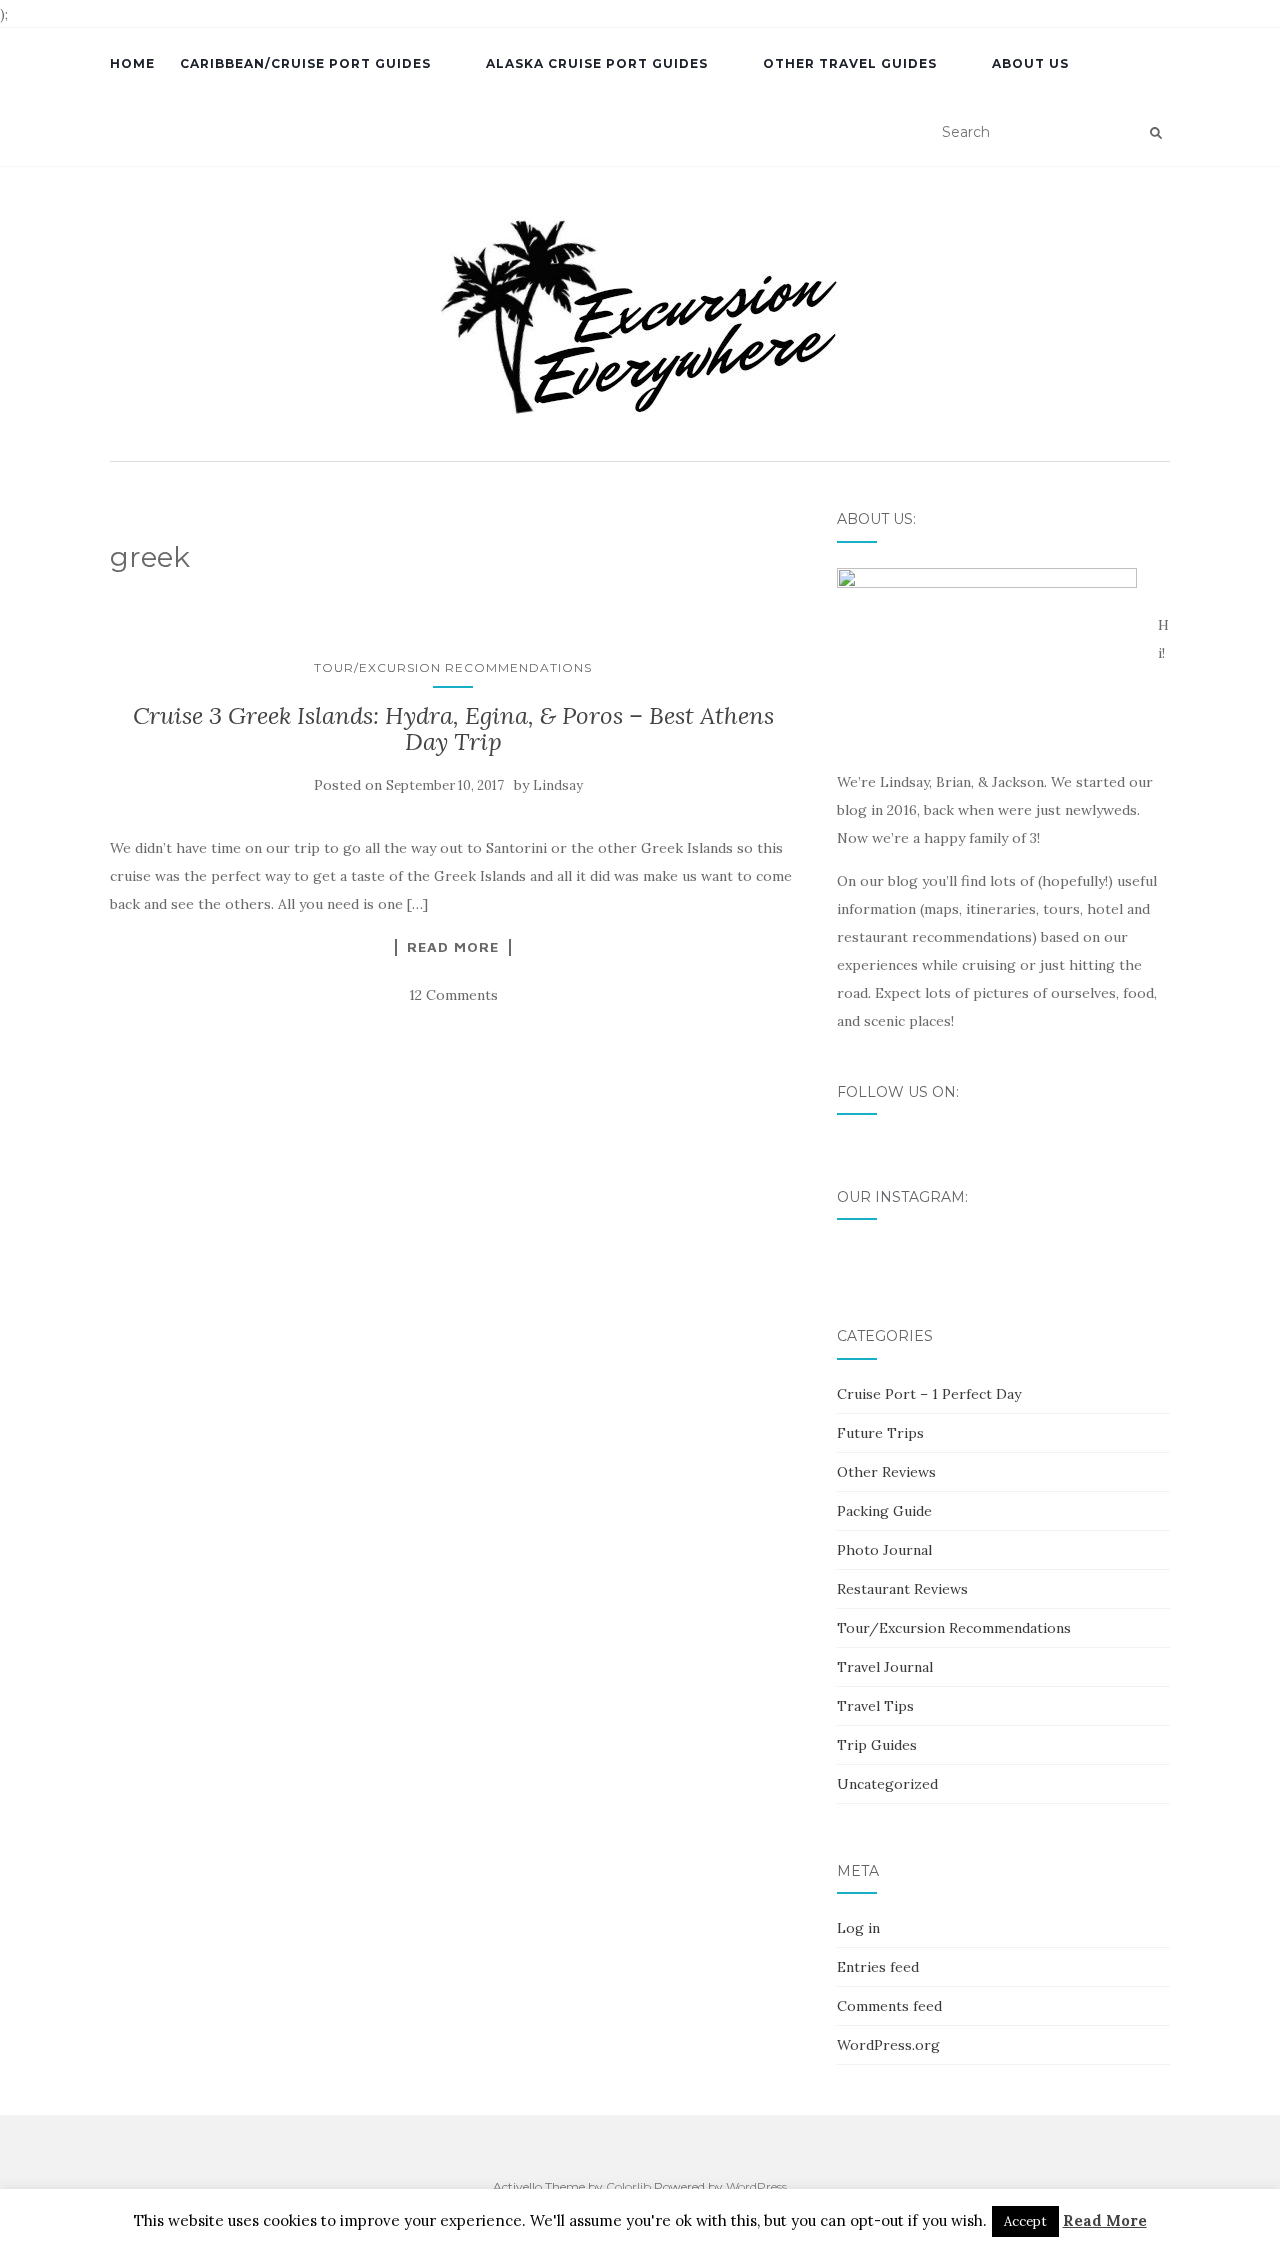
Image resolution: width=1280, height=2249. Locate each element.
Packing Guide (884, 1511)
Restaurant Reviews (902, 1589)
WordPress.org (888, 2045)
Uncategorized (887, 1784)
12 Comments (453, 995)
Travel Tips (875, 1706)
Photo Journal (884, 1550)
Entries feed (878, 1967)
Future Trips (880, 1433)
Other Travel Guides (850, 63)
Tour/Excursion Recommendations (453, 667)
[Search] (1156, 133)
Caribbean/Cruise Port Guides (305, 63)
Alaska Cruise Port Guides (597, 63)
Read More (453, 947)
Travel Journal (885, 1667)
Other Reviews (886, 1472)
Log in (858, 1928)
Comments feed (889, 2006)
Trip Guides (877, 1745)
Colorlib (628, 2186)
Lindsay (558, 785)
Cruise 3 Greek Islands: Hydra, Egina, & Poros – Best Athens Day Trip (453, 728)
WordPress (756, 2186)
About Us (1030, 63)
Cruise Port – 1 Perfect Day (929, 1394)
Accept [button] (1025, 2221)
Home (132, 63)
